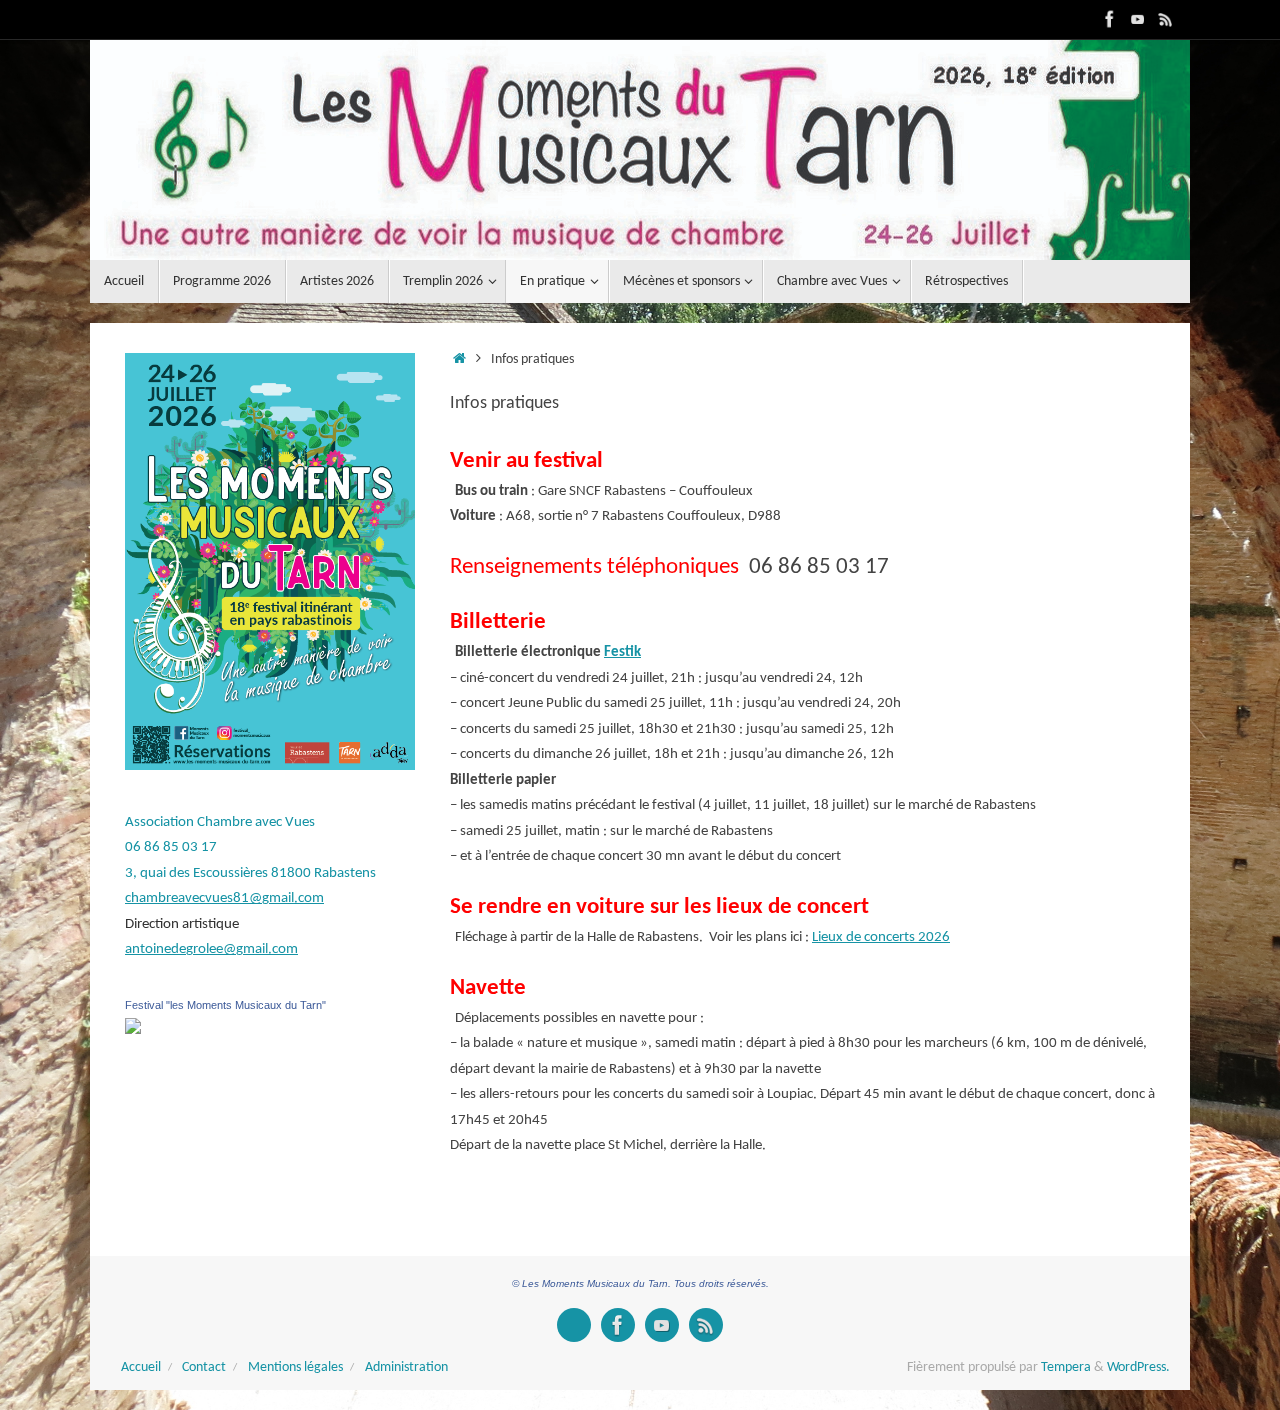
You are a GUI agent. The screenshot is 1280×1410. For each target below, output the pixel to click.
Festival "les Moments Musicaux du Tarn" (225, 1005)
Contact (204, 1367)
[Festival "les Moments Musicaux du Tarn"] (133, 1030)
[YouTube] (1138, 19)
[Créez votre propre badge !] (574, 1325)
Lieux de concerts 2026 (881, 937)
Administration (406, 1367)
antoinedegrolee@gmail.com (211, 949)
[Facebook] (1110, 19)
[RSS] (1166, 19)
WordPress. (1138, 1367)
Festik (622, 652)
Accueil (141, 1367)
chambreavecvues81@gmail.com (224, 898)
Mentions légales (295, 1367)
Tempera (1066, 1367)
